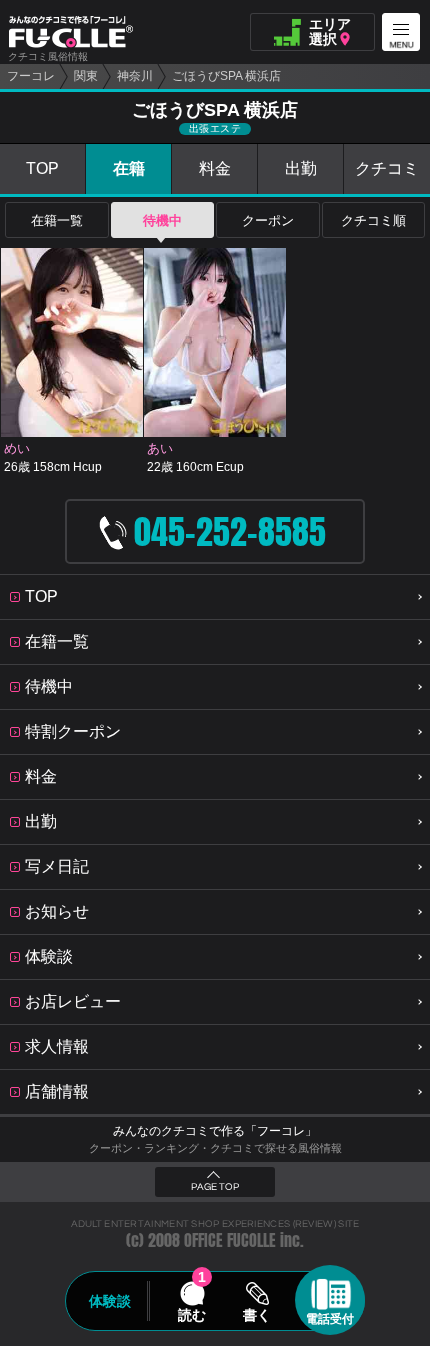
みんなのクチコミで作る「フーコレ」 (215, 1131)
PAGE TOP (215, 1187)
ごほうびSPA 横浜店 (226, 76)
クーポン (268, 220)
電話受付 (330, 1319)
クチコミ (387, 168)
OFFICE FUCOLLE (230, 1240)
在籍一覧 (57, 220)
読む (192, 1315)
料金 (215, 168)
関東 (86, 76)
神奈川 (135, 76)
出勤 (301, 168)
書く (257, 1315)
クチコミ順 (373, 220)
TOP (42, 168)
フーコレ (31, 76)
